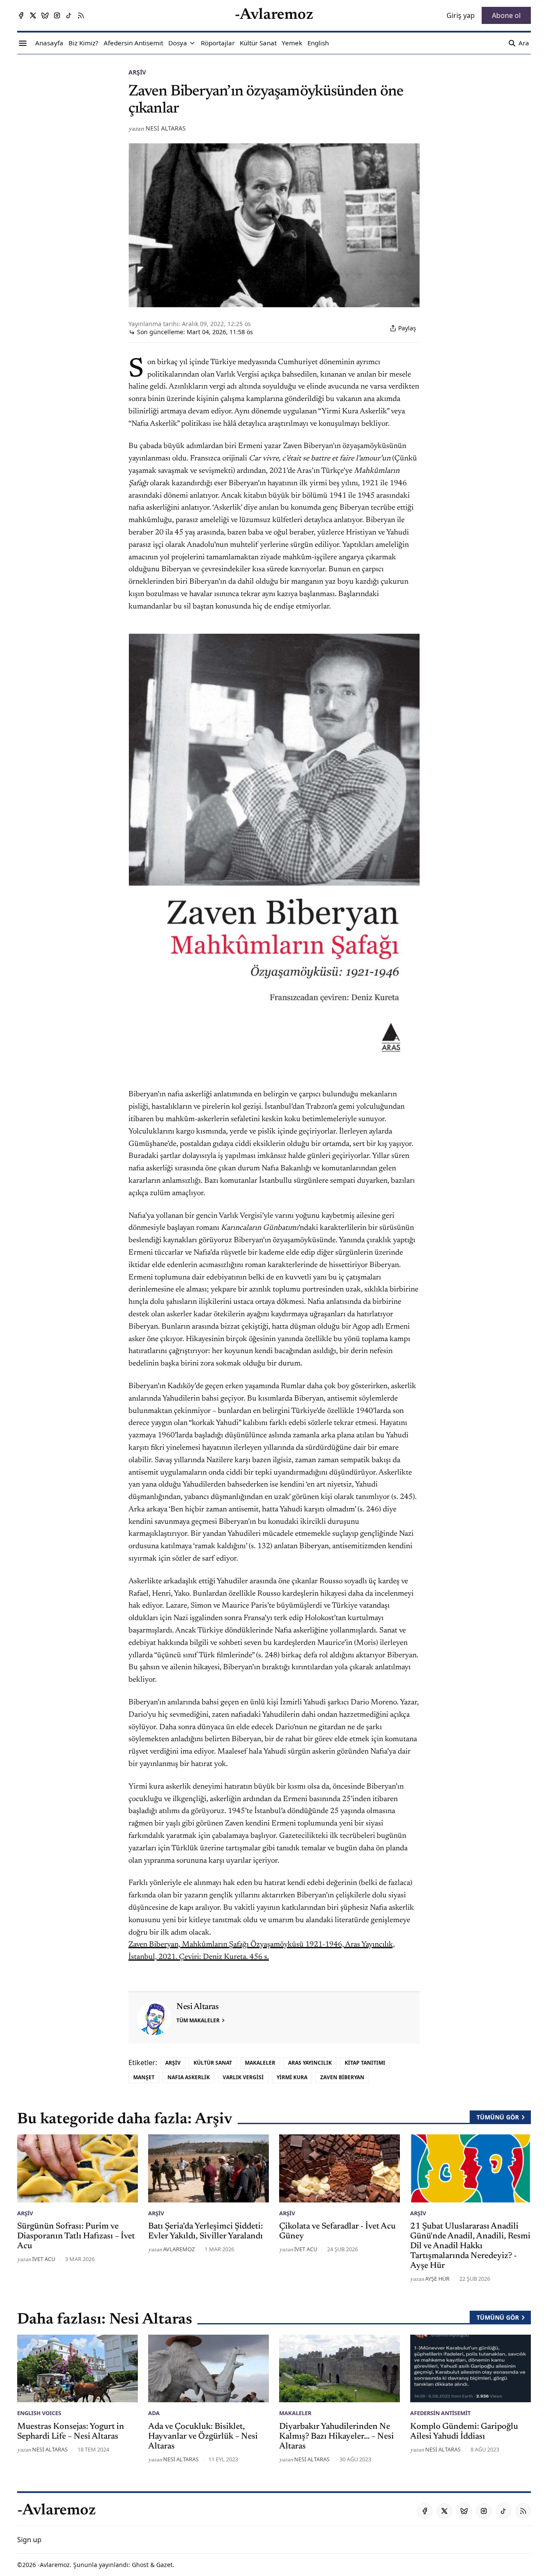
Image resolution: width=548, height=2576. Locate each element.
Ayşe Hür (437, 2279)
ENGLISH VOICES (39, 2413)
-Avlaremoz (54, 2565)
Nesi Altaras (166, 128)
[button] (178, 43)
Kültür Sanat (213, 2063)
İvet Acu (44, 2259)
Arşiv (137, 72)
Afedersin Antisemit (440, 2413)
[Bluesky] (45, 15)
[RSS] (81, 15)
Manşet (144, 2077)
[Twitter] (33, 15)
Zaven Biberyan (342, 2077)
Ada (154, 2413)
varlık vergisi (243, 2077)
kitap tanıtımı (365, 2063)
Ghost (140, 2565)
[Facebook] (21, 15)
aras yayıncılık (310, 2063)
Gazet (164, 2565)
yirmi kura (292, 2077)
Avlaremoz (179, 2249)
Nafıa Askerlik (189, 2077)
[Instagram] (57, 15)
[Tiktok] (69, 15)
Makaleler (260, 2063)
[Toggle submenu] (192, 43)
